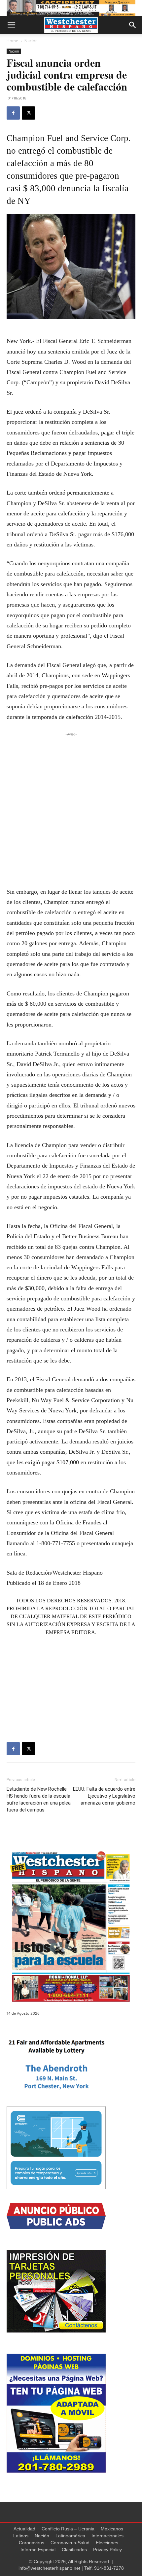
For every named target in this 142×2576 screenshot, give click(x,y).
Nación (31, 41)
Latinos (21, 2536)
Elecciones (107, 2543)
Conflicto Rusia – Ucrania (68, 2529)
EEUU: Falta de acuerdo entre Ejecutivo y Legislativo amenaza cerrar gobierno (104, 1796)
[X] (28, 113)
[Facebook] (13, 113)
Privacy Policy (107, 2550)
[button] (11, 25)
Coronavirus (32, 2543)
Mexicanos (112, 2529)
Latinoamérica (70, 2536)
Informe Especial (38, 2550)
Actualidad (24, 2529)
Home (12, 41)
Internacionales (107, 2536)
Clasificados (74, 2550)
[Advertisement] (71, 809)
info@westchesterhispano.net (49, 2568)
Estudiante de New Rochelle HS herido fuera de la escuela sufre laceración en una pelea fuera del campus (39, 1799)
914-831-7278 (109, 2568)
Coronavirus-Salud (70, 2543)
